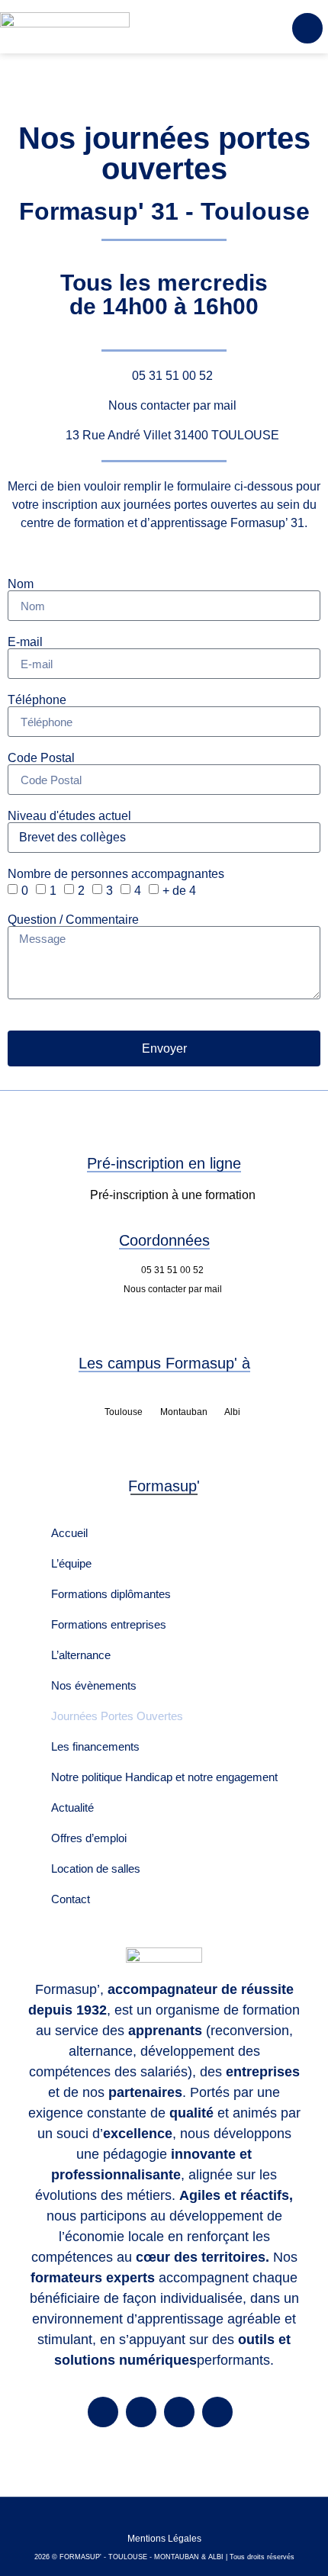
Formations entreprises (109, 1624)
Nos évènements (94, 1685)
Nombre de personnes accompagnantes (116, 874)
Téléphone (37, 700)
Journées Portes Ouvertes (117, 1716)
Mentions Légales (164, 2539)
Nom (21, 584)
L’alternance (81, 1655)
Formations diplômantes (111, 1594)
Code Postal (41, 758)
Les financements (95, 1746)
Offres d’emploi (89, 1838)
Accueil (69, 1533)
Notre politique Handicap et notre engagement (164, 1777)
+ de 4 (179, 891)
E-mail (25, 642)
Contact (71, 1899)
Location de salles (96, 1868)
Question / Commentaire (73, 920)
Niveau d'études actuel (69, 816)
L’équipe (71, 1563)
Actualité (72, 1807)
